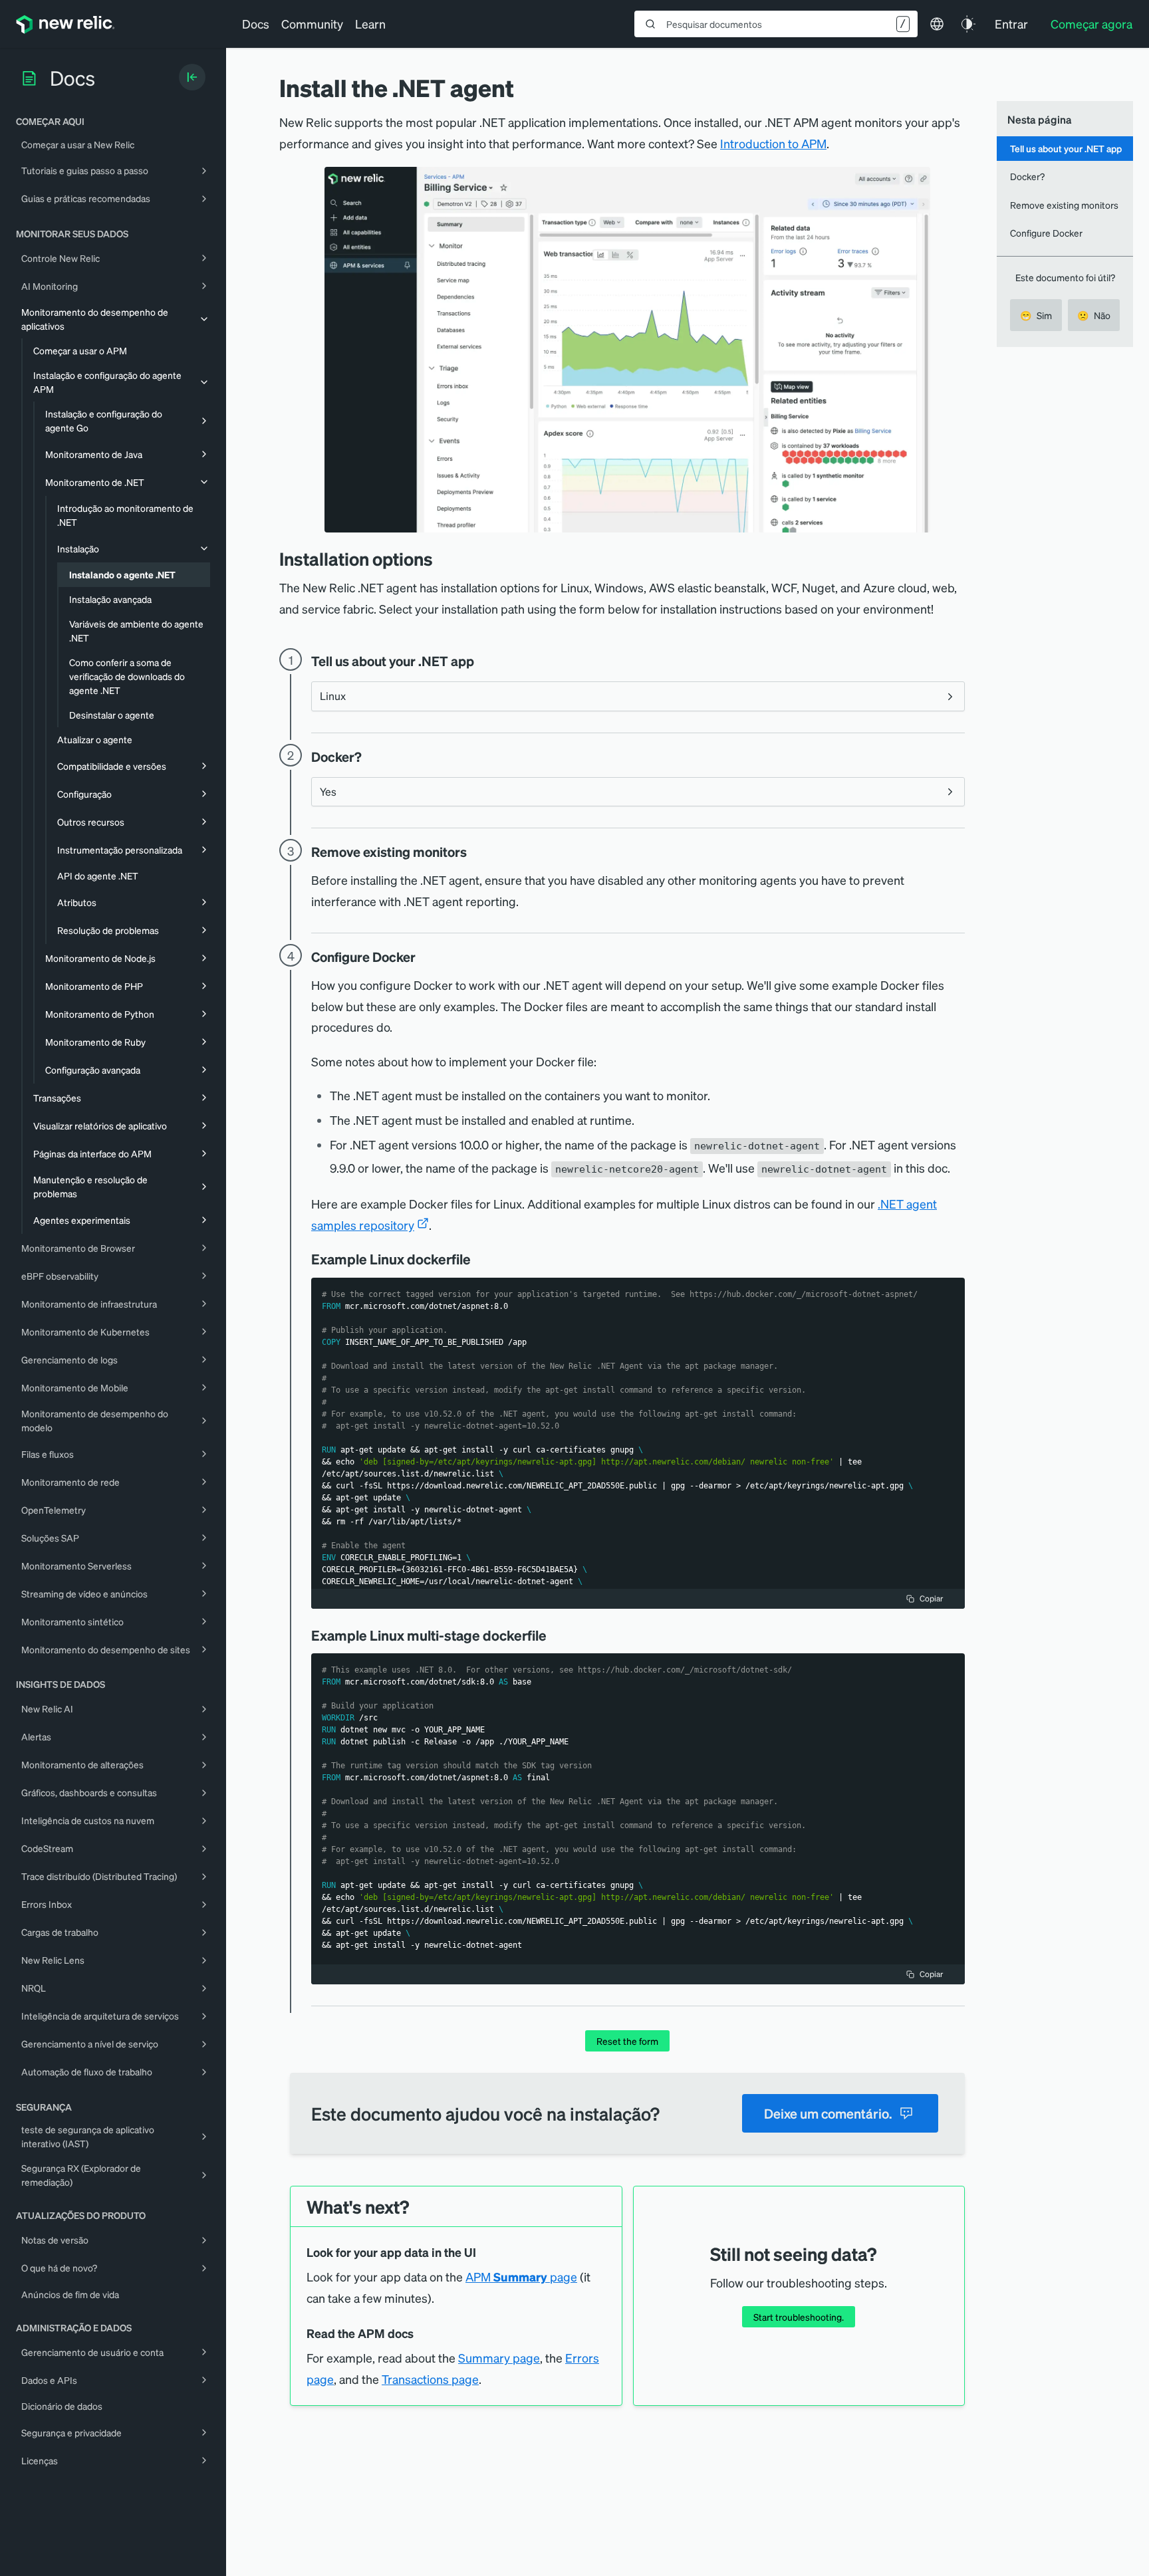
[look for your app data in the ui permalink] (483, 2253)
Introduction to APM (773, 143)
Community (312, 24)
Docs (256, 24)
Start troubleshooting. (799, 2317)
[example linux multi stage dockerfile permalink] (553, 1635)
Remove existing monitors (1064, 205)
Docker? (1027, 176)
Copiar (931, 1598)
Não (1094, 315)
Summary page (499, 2358)
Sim (1036, 315)
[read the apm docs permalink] (420, 2334)
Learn (370, 24)
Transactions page (430, 2379)
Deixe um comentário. (828, 2113)
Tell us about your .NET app (1066, 148)
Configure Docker (1046, 233)
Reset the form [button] (627, 2041)
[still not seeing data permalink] (883, 2254)
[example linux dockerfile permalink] (477, 1259)
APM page (521, 2277)
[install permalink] (443, 559)
